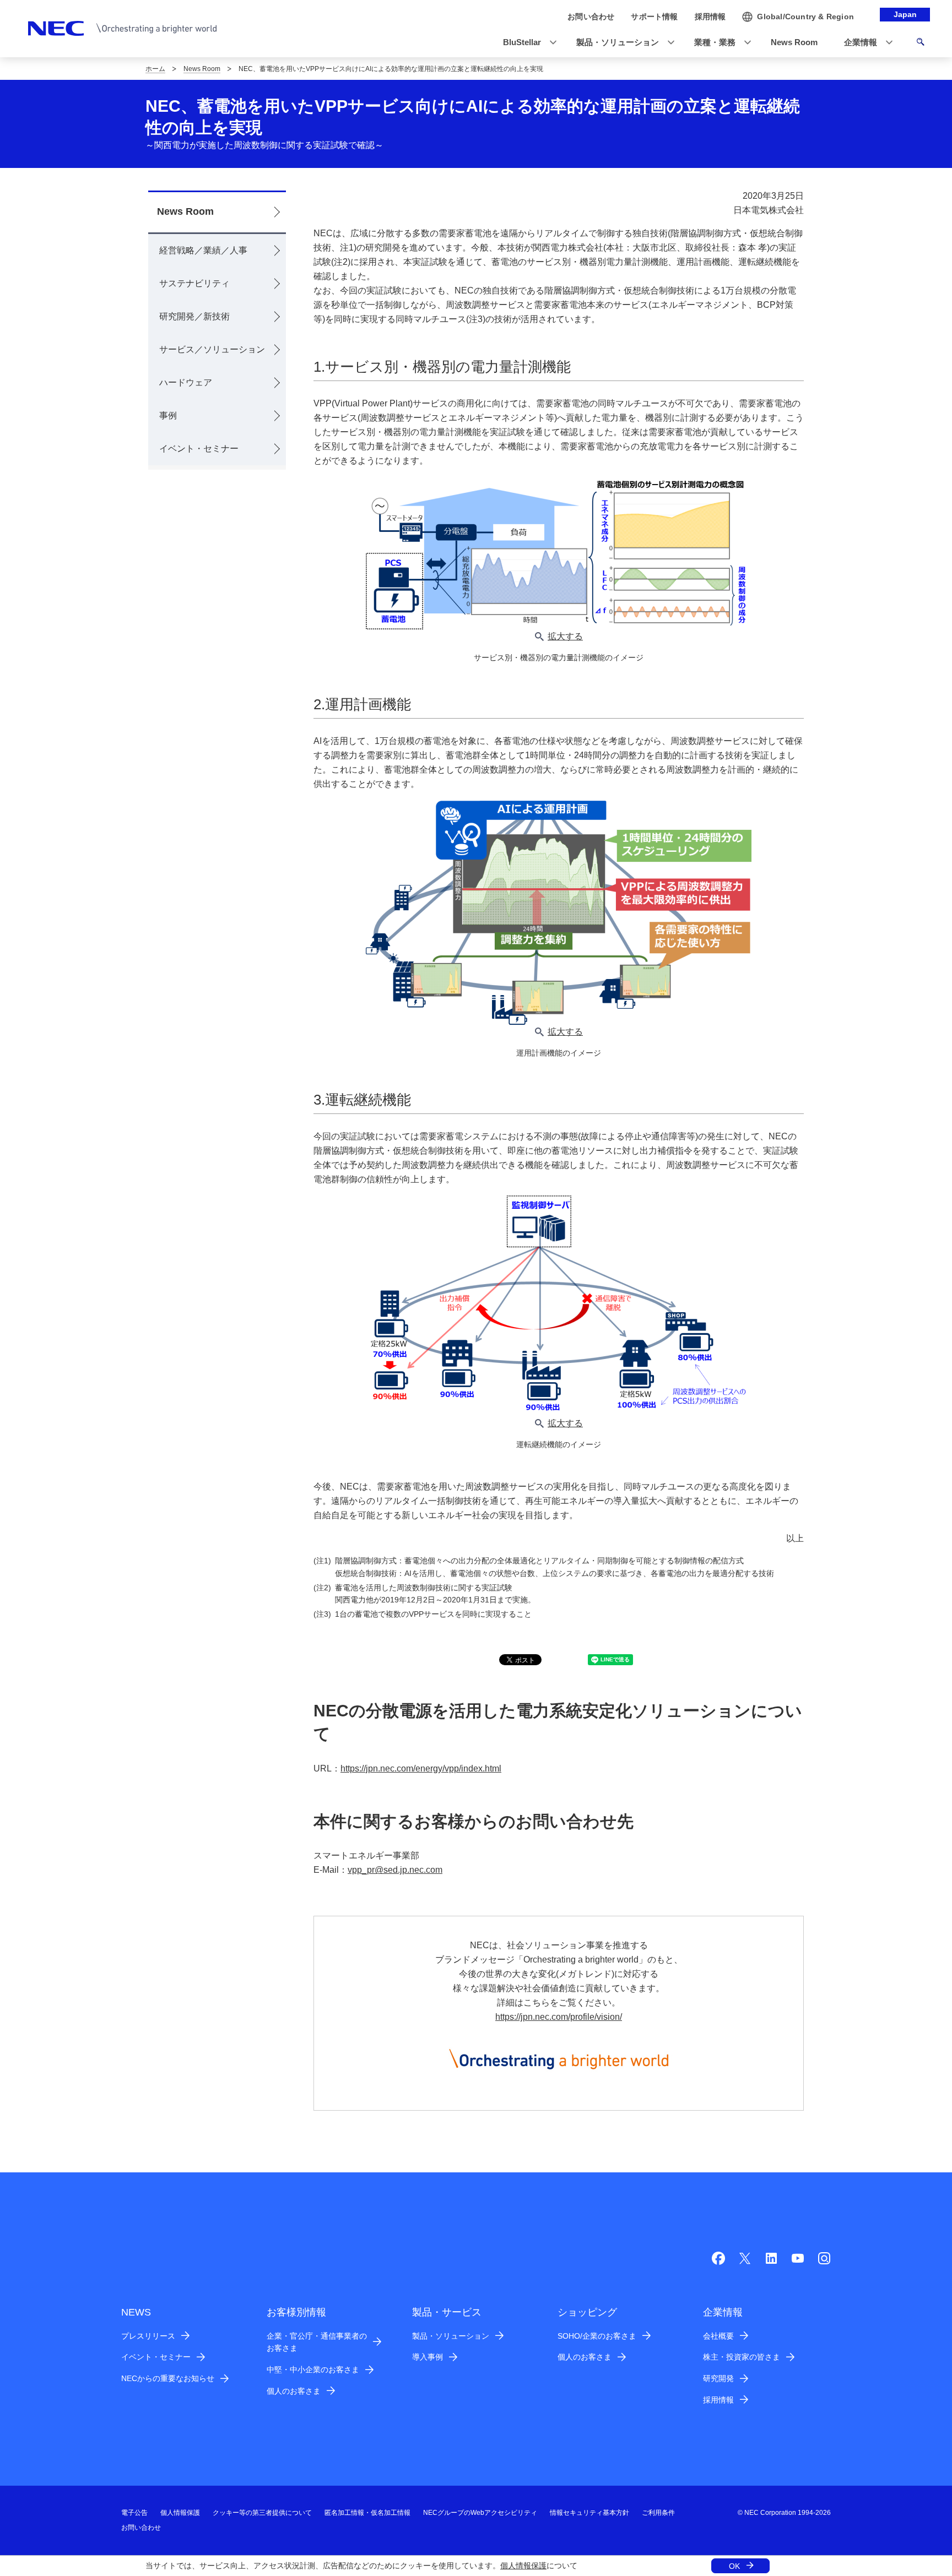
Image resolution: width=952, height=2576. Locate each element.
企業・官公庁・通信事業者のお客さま (317, 2342)
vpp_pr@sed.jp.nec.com (395, 1870)
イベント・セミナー (199, 449)
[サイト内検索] (920, 44)
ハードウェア (186, 382)
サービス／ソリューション (212, 349)
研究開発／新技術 (194, 316)
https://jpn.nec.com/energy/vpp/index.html (421, 1768)
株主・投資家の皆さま (742, 2357)
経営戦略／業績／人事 (203, 250)
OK (734, 2566)
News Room (202, 69)
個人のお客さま (294, 2391)
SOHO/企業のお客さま (597, 2336)
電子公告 (134, 2513)
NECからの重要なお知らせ (168, 2378)
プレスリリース (148, 2336)
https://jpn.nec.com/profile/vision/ (559, 2017)
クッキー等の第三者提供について (262, 2513)
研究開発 (718, 2378)
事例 (168, 415)
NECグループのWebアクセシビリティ (480, 2513)
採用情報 (718, 2400)
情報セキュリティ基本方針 (589, 2513)
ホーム (155, 69)
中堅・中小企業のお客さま (313, 2370)
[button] (526, 43)
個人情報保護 (523, 2566)
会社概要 (718, 2336)
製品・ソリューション (451, 2336)
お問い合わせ (141, 2528)
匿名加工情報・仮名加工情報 (367, 2513)
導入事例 (428, 2357)
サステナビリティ (194, 283)
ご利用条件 (658, 2513)
